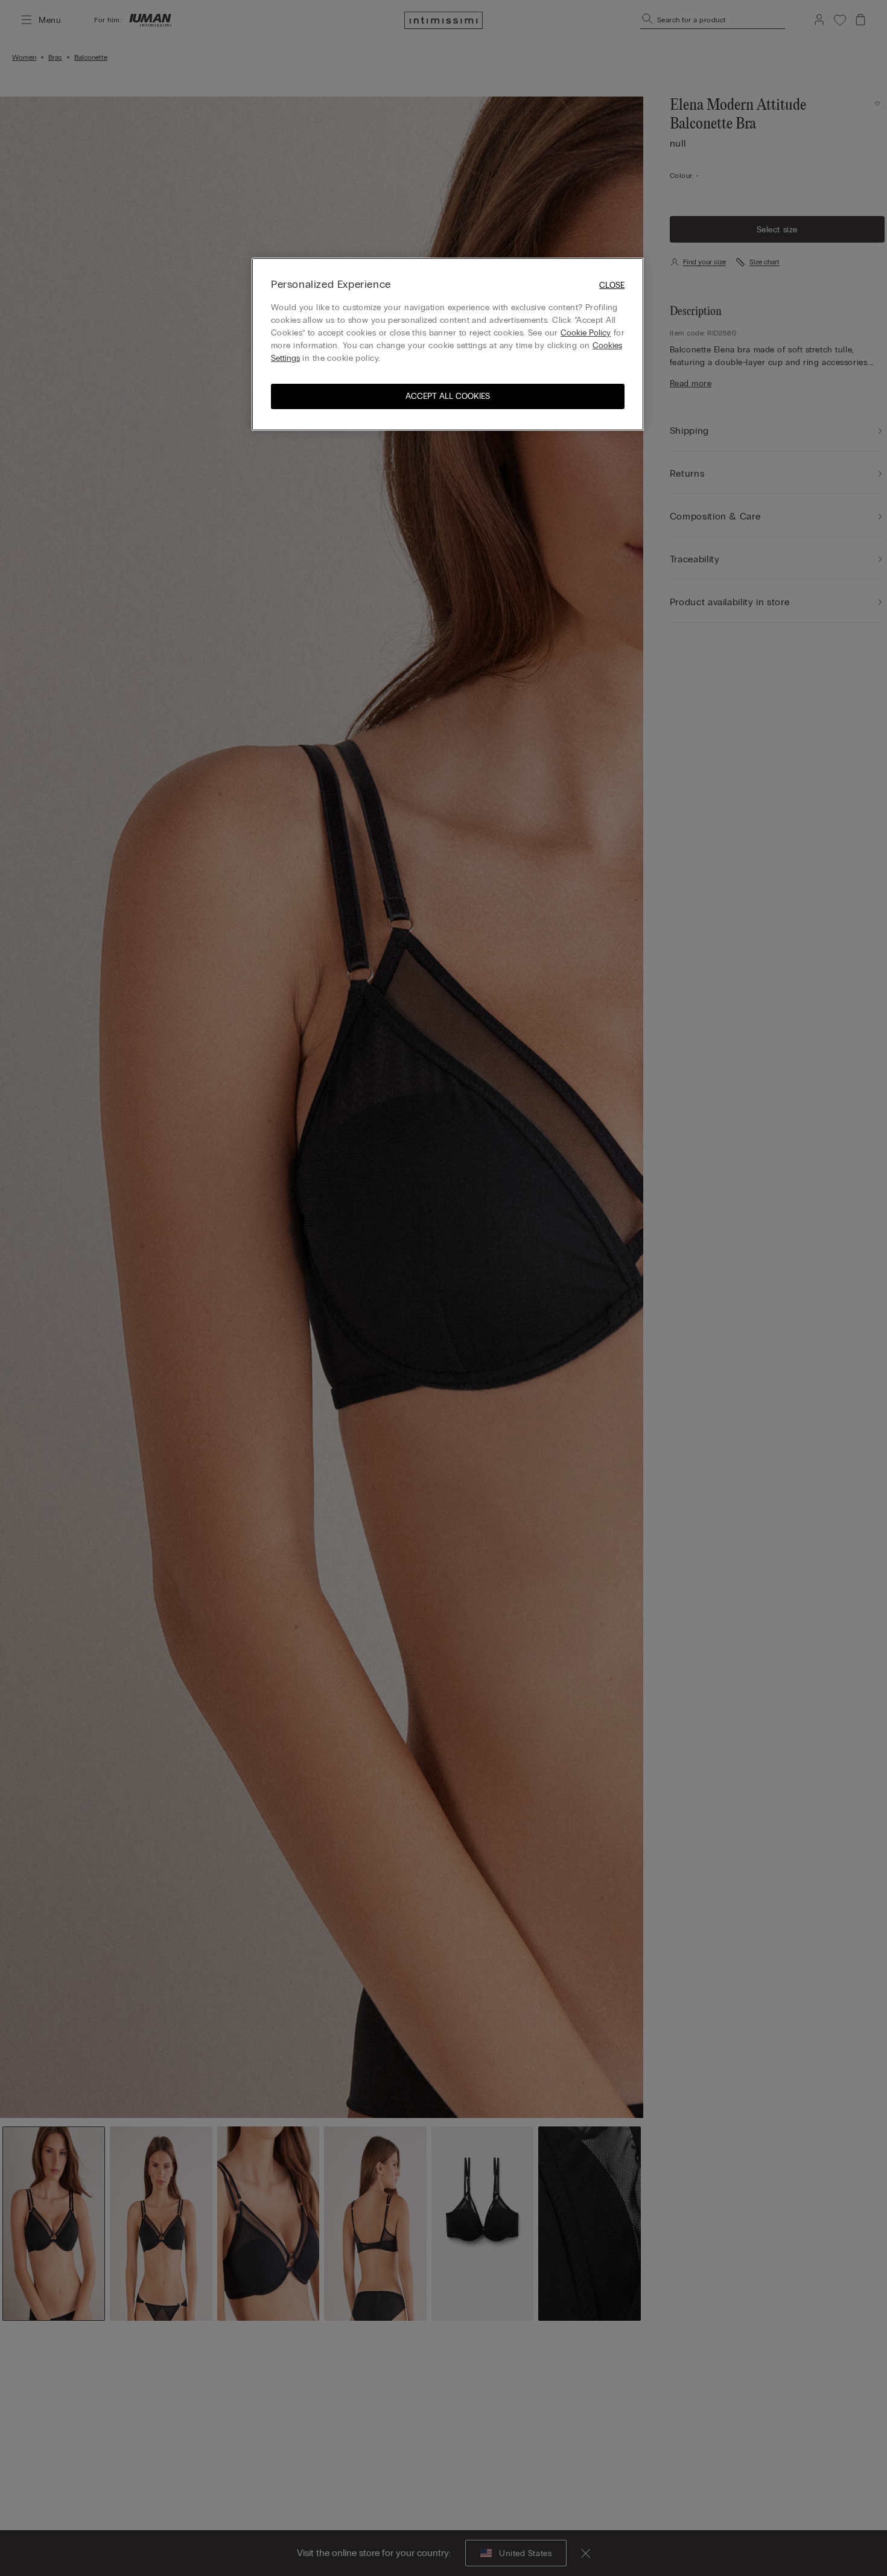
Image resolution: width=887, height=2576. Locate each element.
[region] (448, 344)
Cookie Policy (586, 333)
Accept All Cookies (448, 396)
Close (612, 285)
